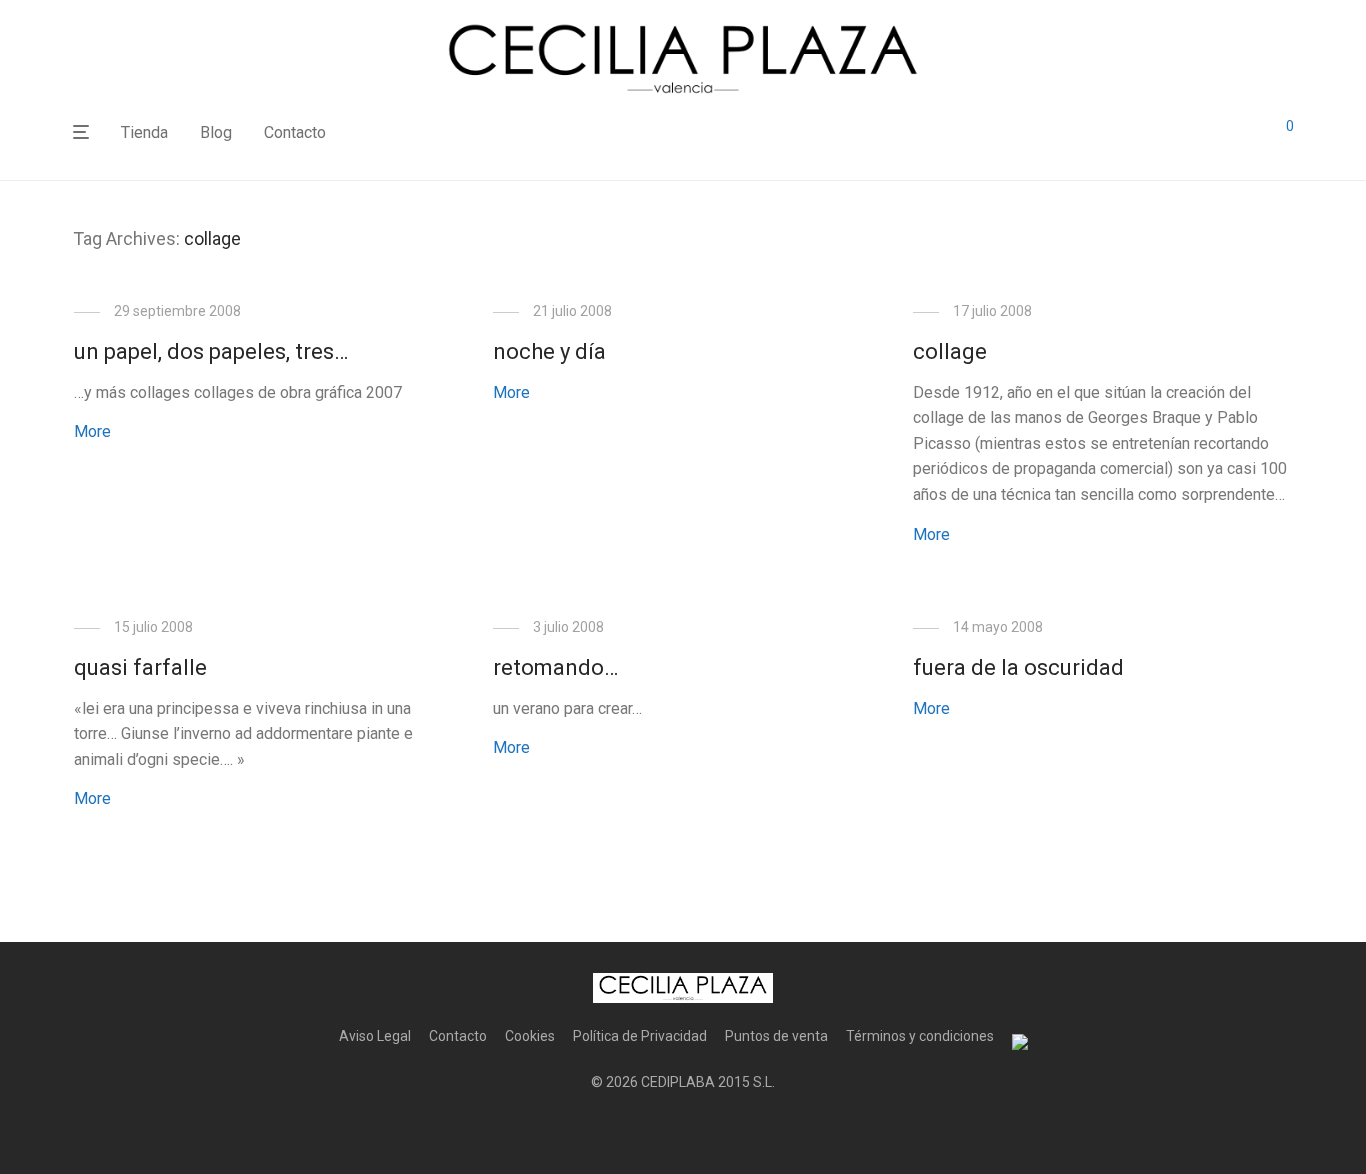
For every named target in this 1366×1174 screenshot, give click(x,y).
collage (950, 351)
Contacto (295, 132)
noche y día (549, 351)
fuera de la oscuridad (1018, 667)
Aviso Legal (375, 1036)
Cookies (530, 1036)
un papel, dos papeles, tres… (211, 351)
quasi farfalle (140, 667)
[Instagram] (683, 1130)
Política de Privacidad (640, 1036)
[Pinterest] (715, 1130)
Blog (216, 132)
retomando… (555, 667)
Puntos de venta (776, 1036)
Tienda (144, 132)
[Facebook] (651, 1130)
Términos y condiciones (920, 1036)
